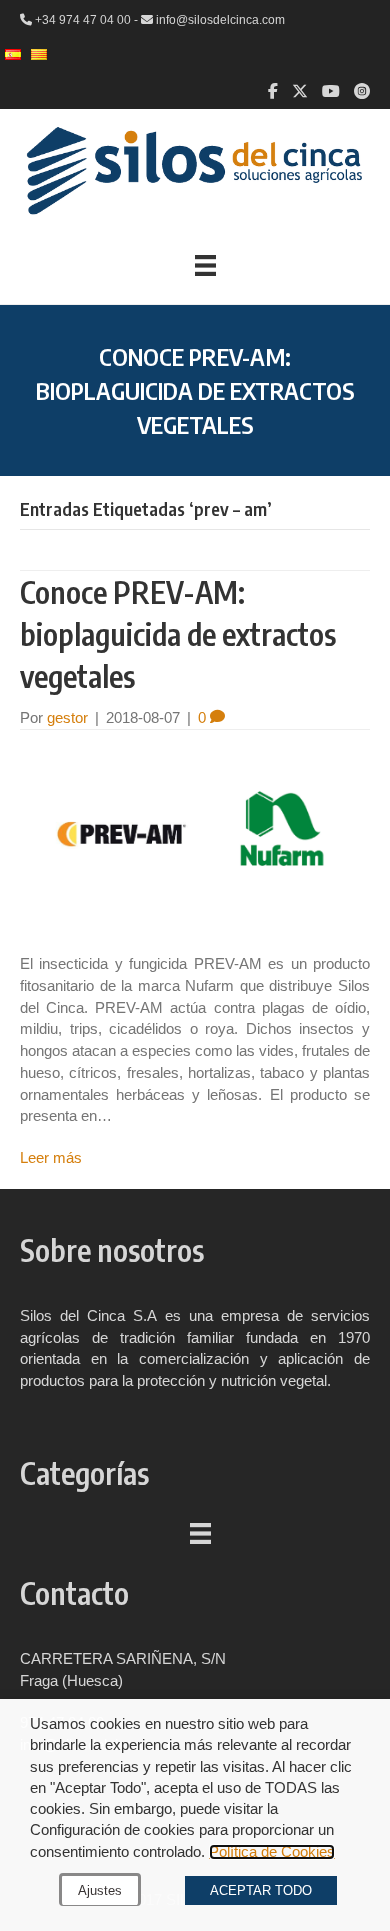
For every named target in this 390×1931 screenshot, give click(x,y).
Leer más (51, 1157)
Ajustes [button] (100, 1890)
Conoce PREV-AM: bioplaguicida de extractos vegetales (178, 634)
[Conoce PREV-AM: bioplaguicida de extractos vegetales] (195, 840)
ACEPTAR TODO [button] (261, 1890)
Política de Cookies (272, 1852)
